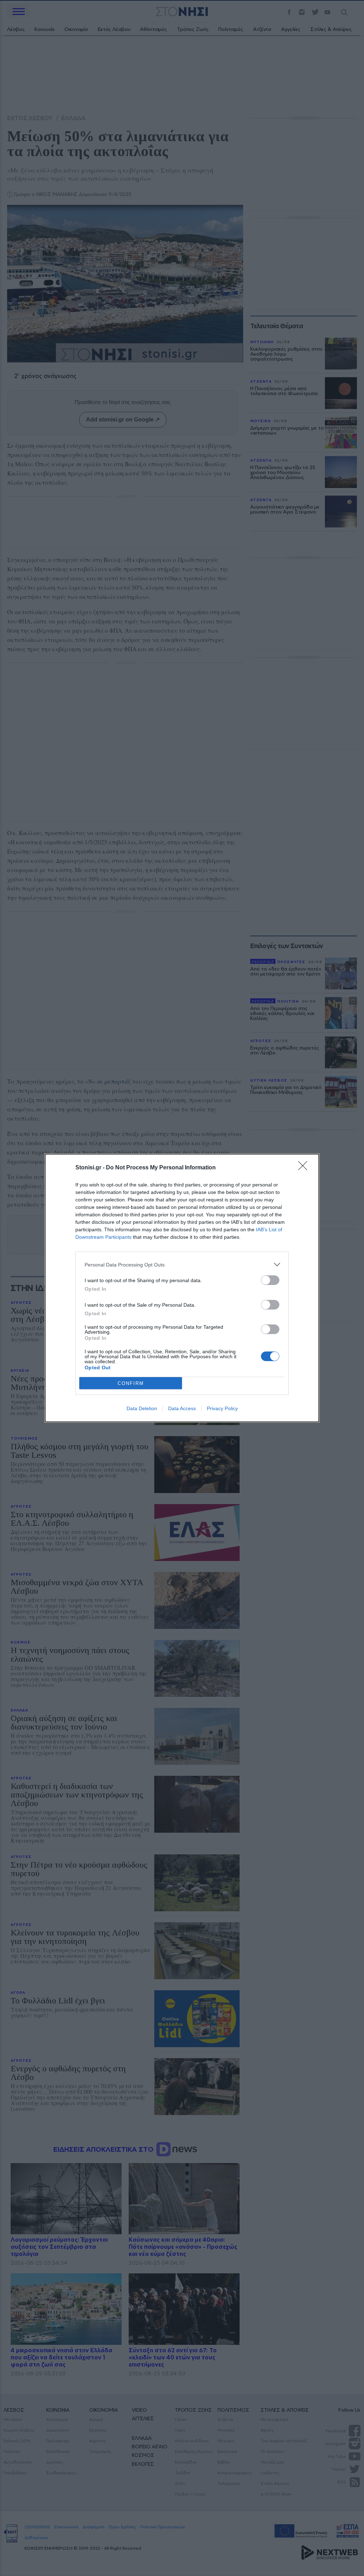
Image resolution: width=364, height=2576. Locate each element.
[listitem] (182, 1265)
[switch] (270, 1280)
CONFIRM (131, 1383)
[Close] (305, 1168)
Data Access (182, 1408)
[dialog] (182, 1288)
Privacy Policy (222, 1408)
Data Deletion (142, 1408)
